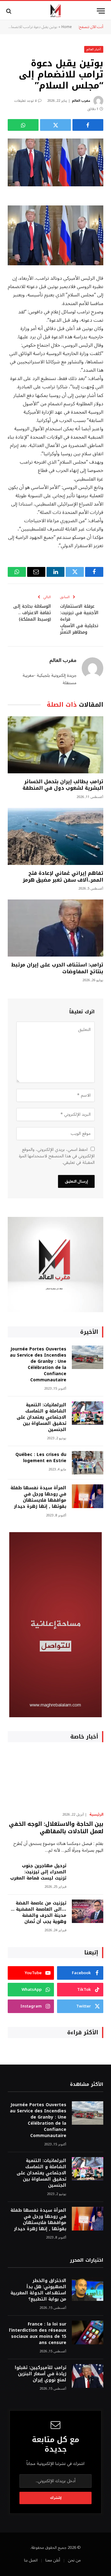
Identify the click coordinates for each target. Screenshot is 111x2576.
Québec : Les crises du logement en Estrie (41, 1458)
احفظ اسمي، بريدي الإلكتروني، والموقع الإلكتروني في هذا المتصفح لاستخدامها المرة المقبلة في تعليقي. (57, 1156)
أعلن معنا (53, 2560)
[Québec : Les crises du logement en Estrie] (88, 1463)
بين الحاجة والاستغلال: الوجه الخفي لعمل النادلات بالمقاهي (56, 1828)
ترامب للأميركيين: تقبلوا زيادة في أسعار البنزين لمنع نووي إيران (41, 2374)
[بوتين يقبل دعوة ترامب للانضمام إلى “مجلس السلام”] (55, 162)
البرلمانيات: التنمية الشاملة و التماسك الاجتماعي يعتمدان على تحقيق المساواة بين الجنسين (41, 1417)
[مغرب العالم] (55, 11)
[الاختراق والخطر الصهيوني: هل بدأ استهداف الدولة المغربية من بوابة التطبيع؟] (88, 2289)
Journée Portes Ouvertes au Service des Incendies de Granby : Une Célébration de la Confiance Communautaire (38, 1364)
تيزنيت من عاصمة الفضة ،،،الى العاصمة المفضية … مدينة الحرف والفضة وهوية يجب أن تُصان (39, 1912)
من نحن (74, 2560)
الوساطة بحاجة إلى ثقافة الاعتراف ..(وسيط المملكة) (32, 613)
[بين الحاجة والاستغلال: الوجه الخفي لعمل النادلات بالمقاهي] (55, 1779)
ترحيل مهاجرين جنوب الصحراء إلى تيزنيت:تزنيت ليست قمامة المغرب (38, 1872)
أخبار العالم (94, 49)
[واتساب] (23, 125)
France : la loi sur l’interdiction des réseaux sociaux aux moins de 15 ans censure (38, 2333)
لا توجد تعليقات (25, 101)
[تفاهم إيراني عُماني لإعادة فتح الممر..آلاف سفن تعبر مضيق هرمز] (55, 836)
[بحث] (9, 11)
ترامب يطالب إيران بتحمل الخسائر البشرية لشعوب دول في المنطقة (63, 785)
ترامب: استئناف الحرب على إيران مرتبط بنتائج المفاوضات (57, 968)
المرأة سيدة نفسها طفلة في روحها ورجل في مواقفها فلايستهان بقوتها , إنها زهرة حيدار (38, 1497)
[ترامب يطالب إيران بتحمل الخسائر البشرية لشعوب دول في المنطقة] (55, 745)
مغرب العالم (81, 101)
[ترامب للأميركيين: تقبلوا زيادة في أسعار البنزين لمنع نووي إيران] (88, 2376)
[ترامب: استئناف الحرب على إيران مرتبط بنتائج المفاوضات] (55, 928)
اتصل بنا (31, 2560)
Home (67, 27)
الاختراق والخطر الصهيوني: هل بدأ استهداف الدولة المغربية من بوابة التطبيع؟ (38, 2290)
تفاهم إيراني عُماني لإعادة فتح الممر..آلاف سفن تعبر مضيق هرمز (63, 877)
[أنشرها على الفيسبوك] (88, 125)
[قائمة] (101, 11)
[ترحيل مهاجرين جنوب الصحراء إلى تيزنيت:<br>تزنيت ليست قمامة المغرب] (88, 1874)
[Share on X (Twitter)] (55, 125)
